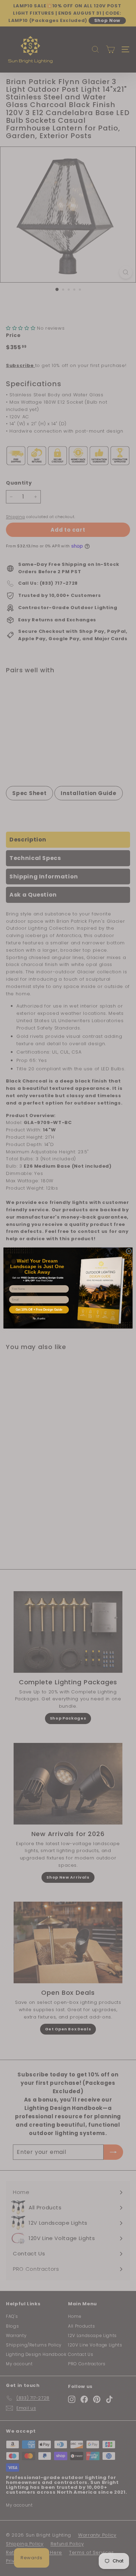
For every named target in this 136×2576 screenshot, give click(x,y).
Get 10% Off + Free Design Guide (39, 1310)
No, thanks (39, 1319)
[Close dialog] (129, 1251)
